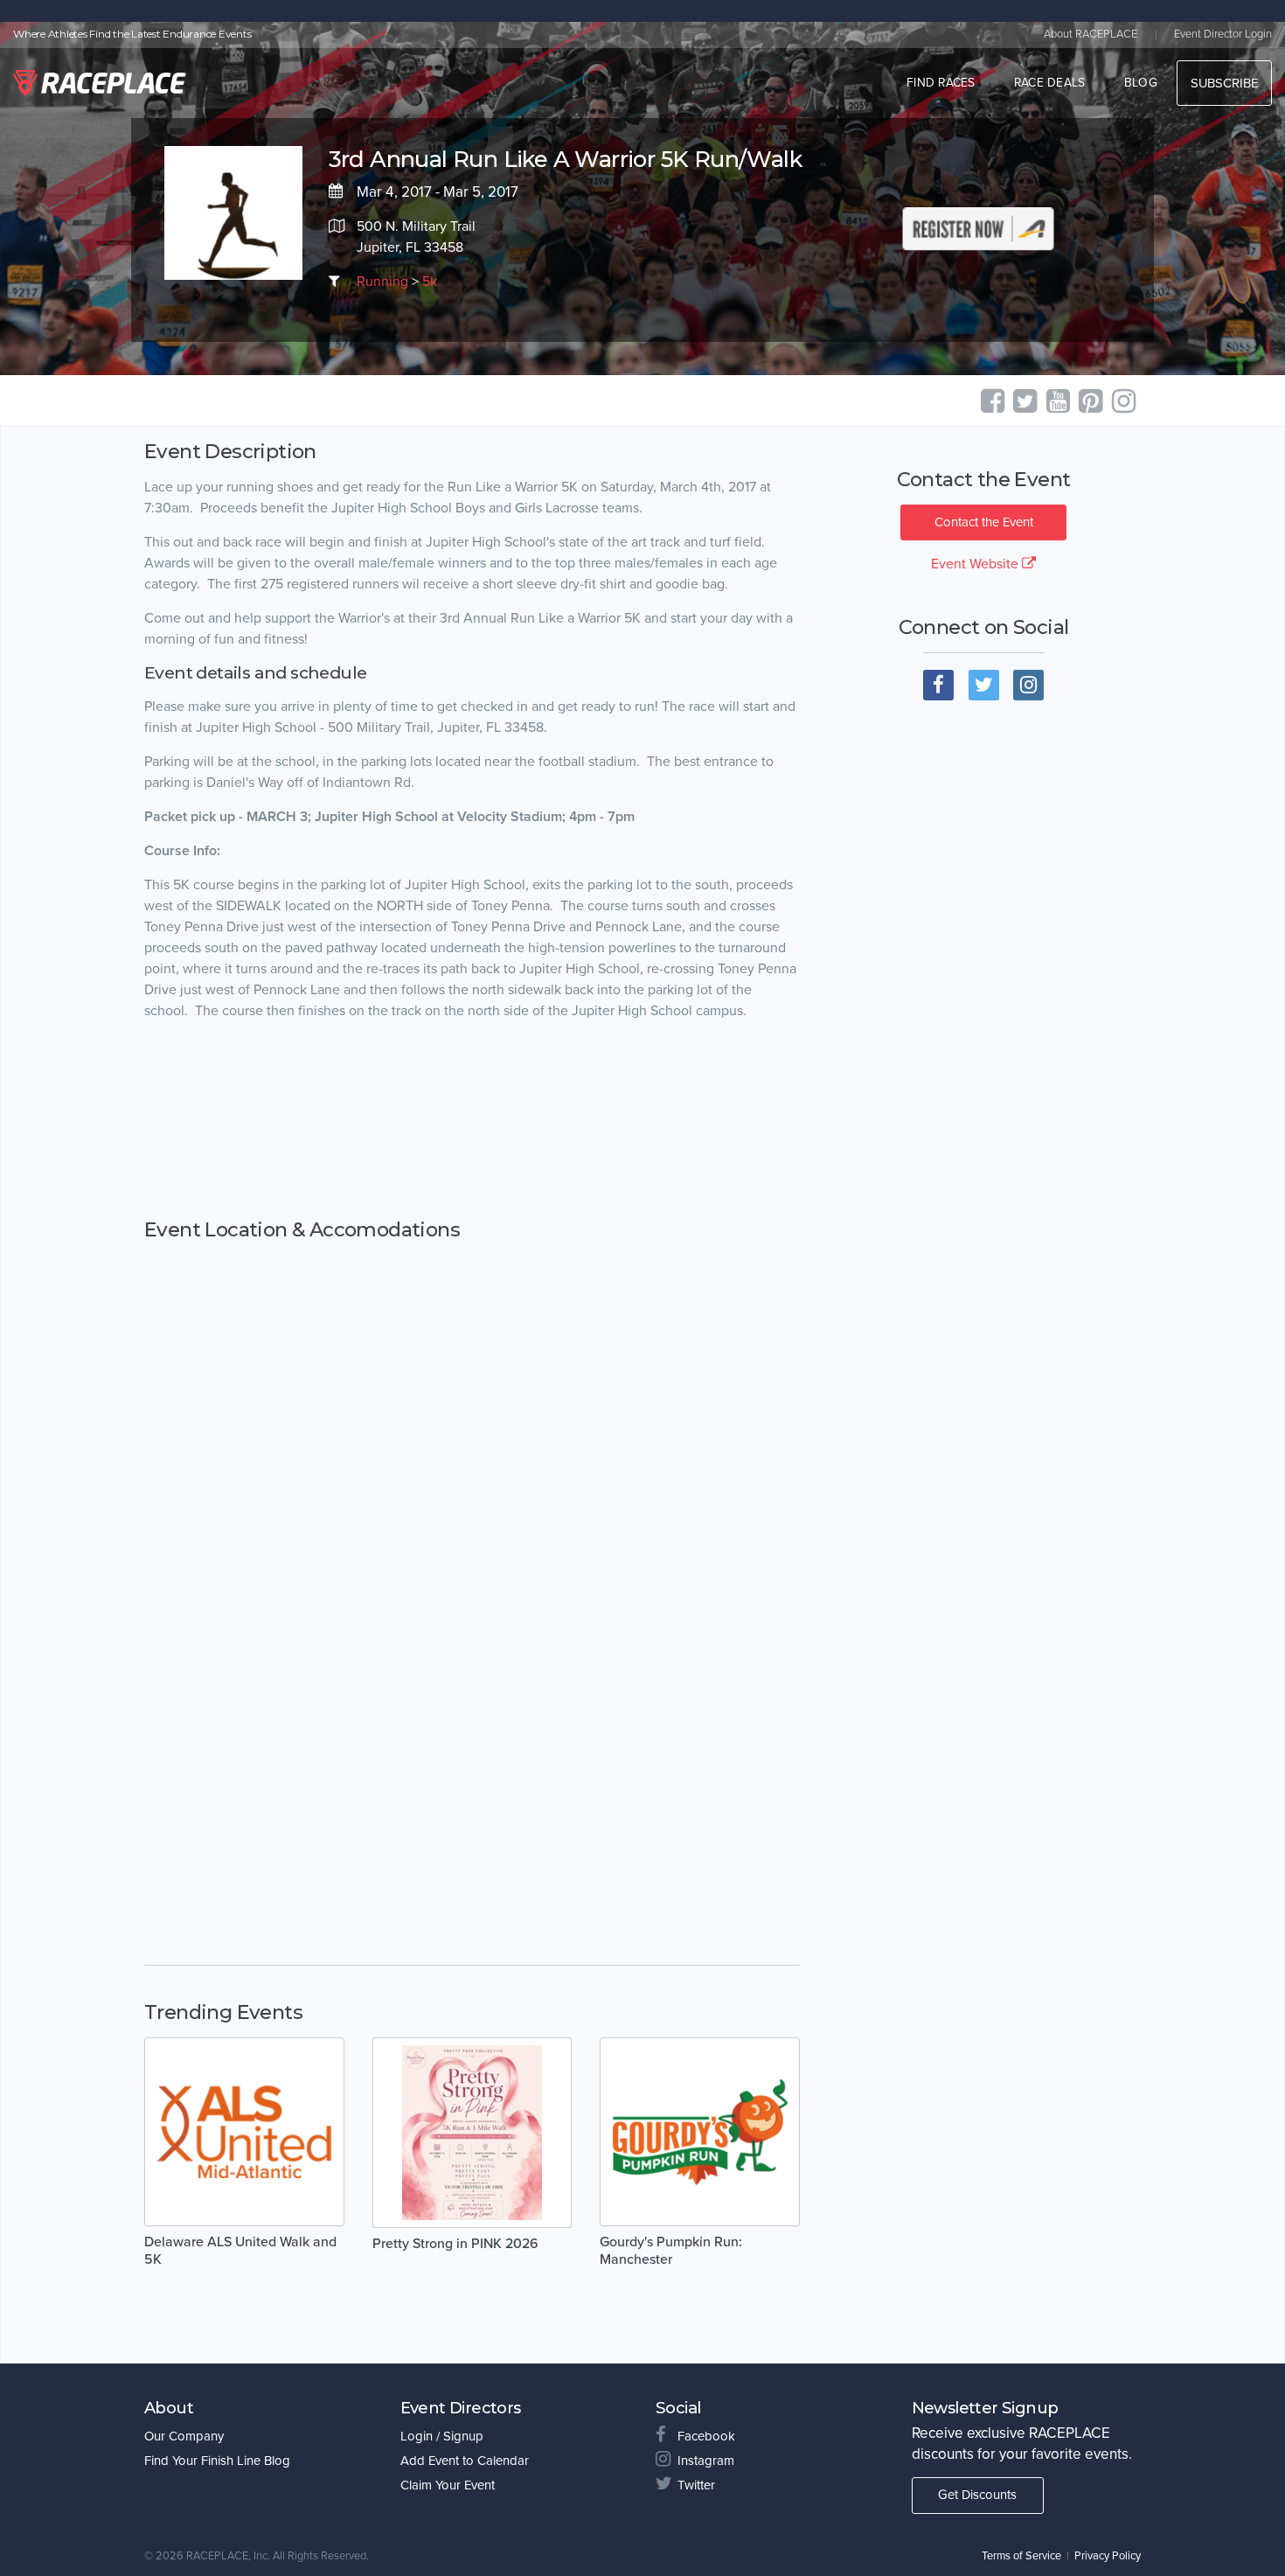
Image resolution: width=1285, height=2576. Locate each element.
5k (430, 282)
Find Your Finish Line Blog (217, 2461)
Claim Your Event (448, 2485)
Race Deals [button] (1050, 83)
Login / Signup (442, 2436)
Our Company (184, 2436)
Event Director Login (1223, 34)
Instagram (706, 2461)
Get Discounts (977, 2495)
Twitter (696, 2485)
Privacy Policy (1108, 2556)
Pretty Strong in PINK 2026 (455, 2244)
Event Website (976, 564)
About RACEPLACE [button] (1091, 34)
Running (382, 282)
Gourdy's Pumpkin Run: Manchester (671, 2251)
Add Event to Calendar (465, 2461)
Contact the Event (984, 522)
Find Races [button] (941, 83)
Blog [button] (1141, 83)
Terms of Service (1021, 2556)
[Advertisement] (472, 1120)
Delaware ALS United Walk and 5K (240, 2251)
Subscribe (1224, 83)
